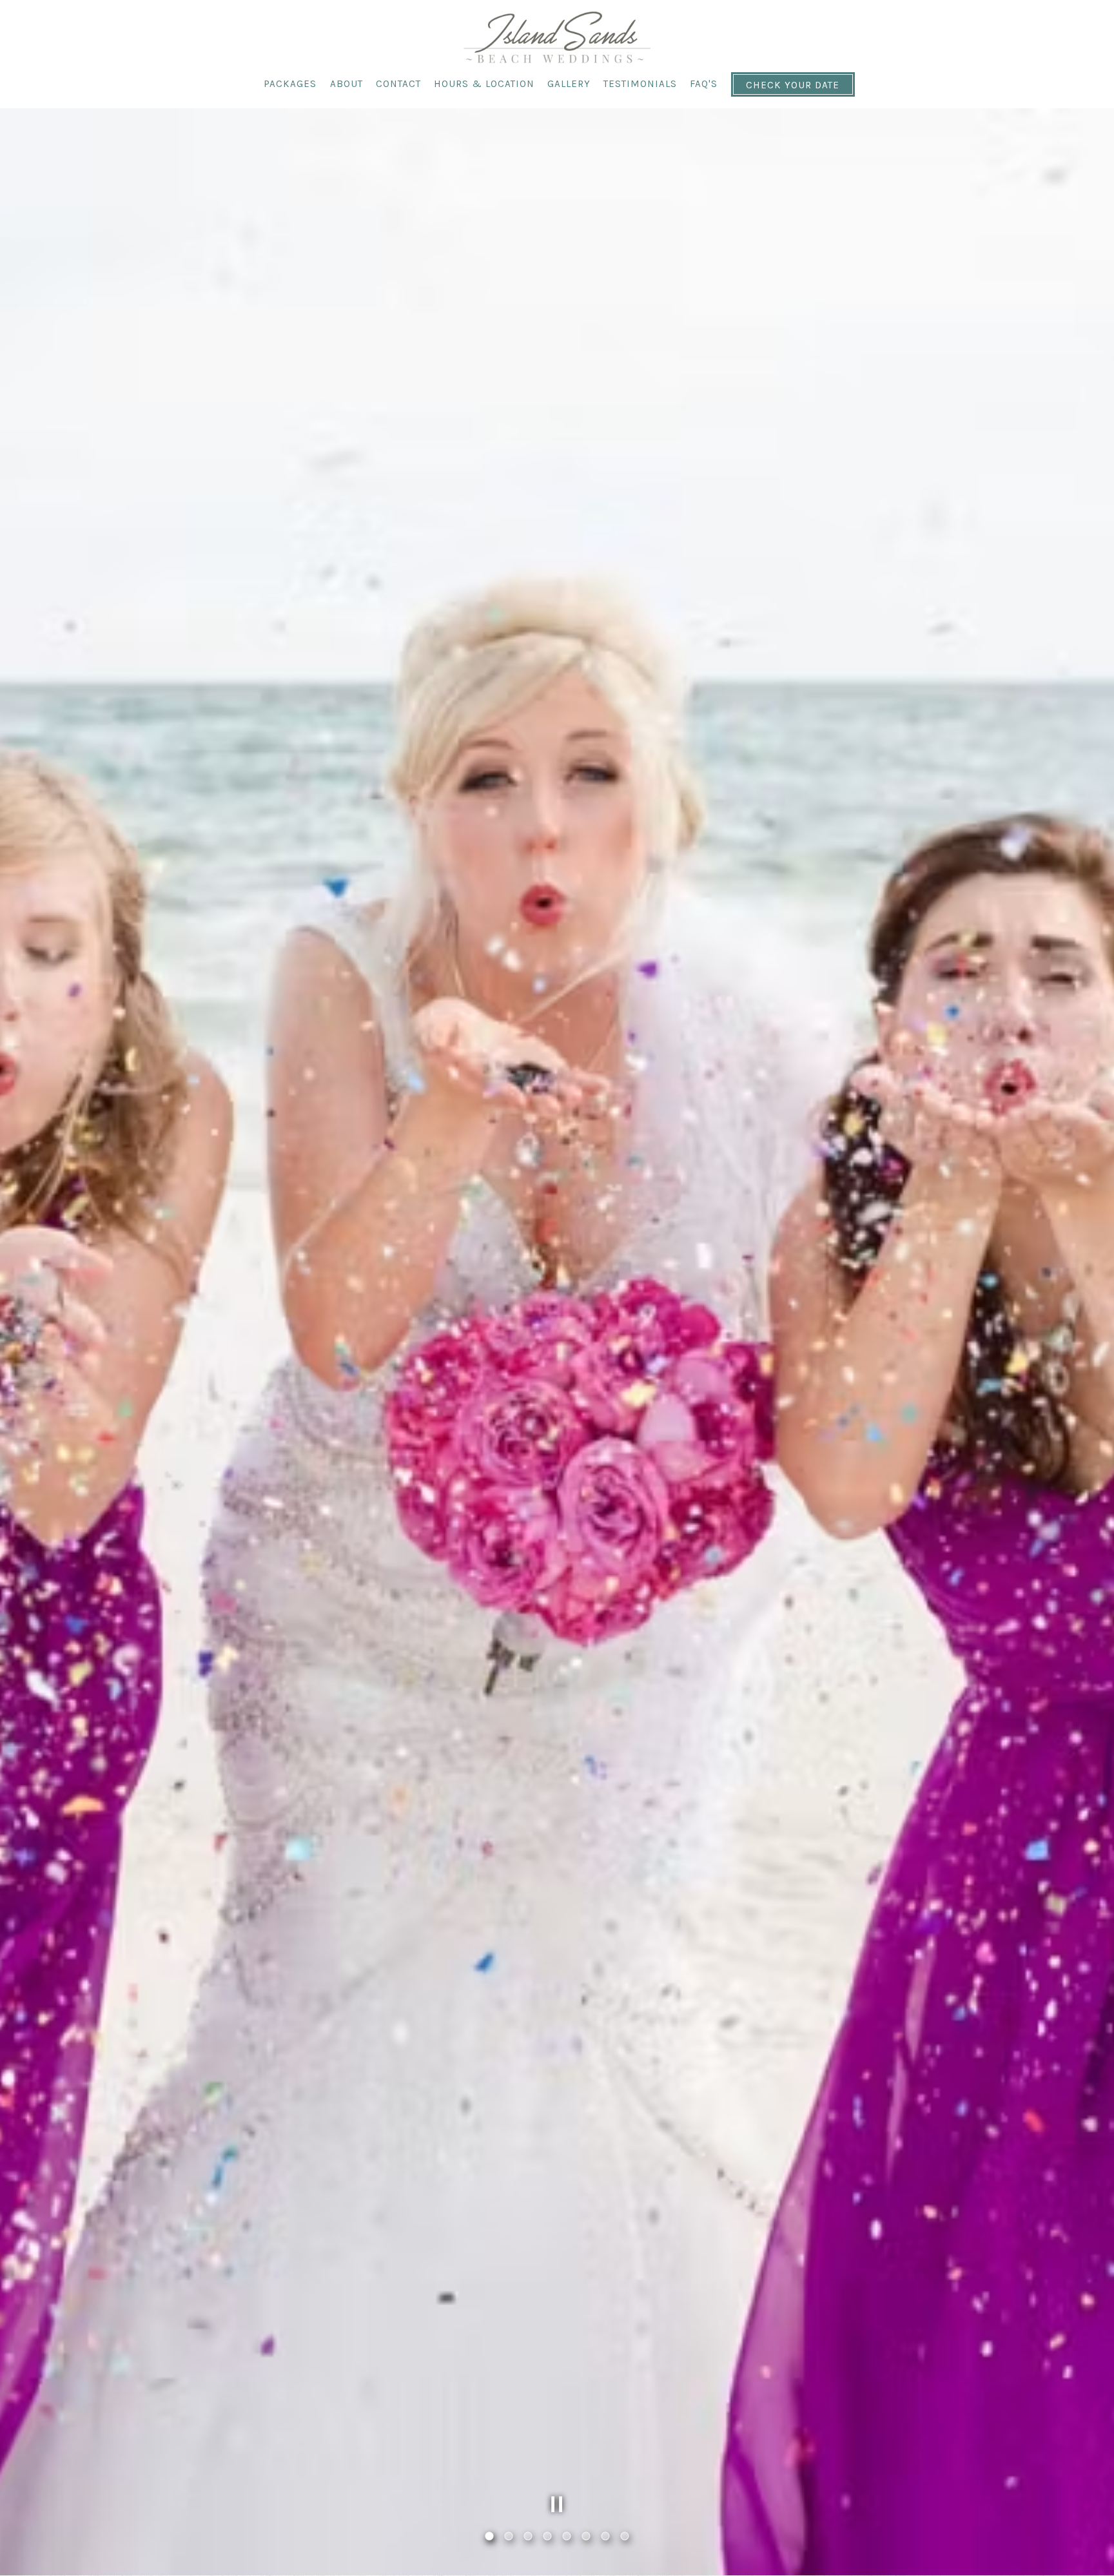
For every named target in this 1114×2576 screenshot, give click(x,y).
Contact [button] (398, 84)
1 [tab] (489, 2537)
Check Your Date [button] (793, 85)
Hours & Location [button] (484, 84)
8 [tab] (625, 2537)
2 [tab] (509, 2537)
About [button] (347, 84)
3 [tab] (528, 2537)
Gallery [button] (569, 84)
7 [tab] (605, 2537)
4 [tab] (547, 2537)
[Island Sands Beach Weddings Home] (557, 36)
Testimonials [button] (640, 84)
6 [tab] (586, 2537)
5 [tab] (567, 2537)
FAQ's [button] (704, 84)
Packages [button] (290, 84)
